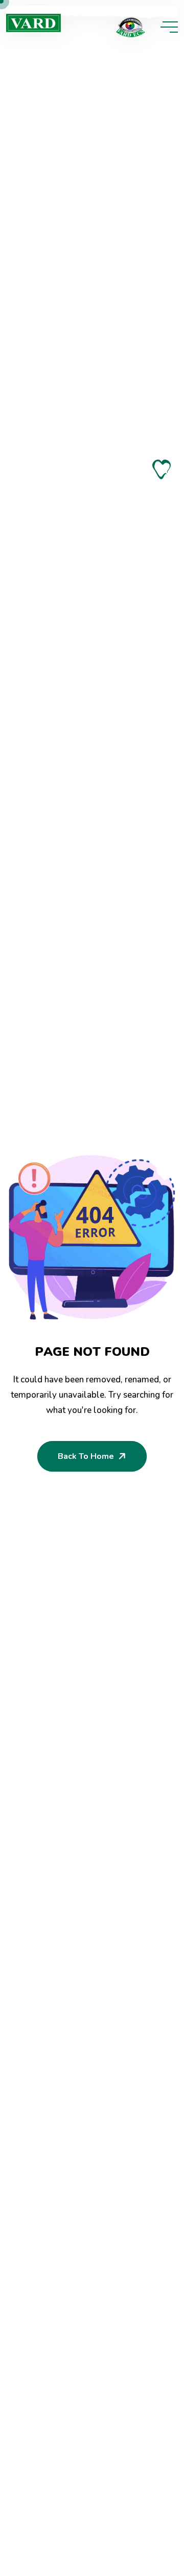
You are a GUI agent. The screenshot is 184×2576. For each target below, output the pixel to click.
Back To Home (86, 1456)
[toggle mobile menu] (169, 27)
